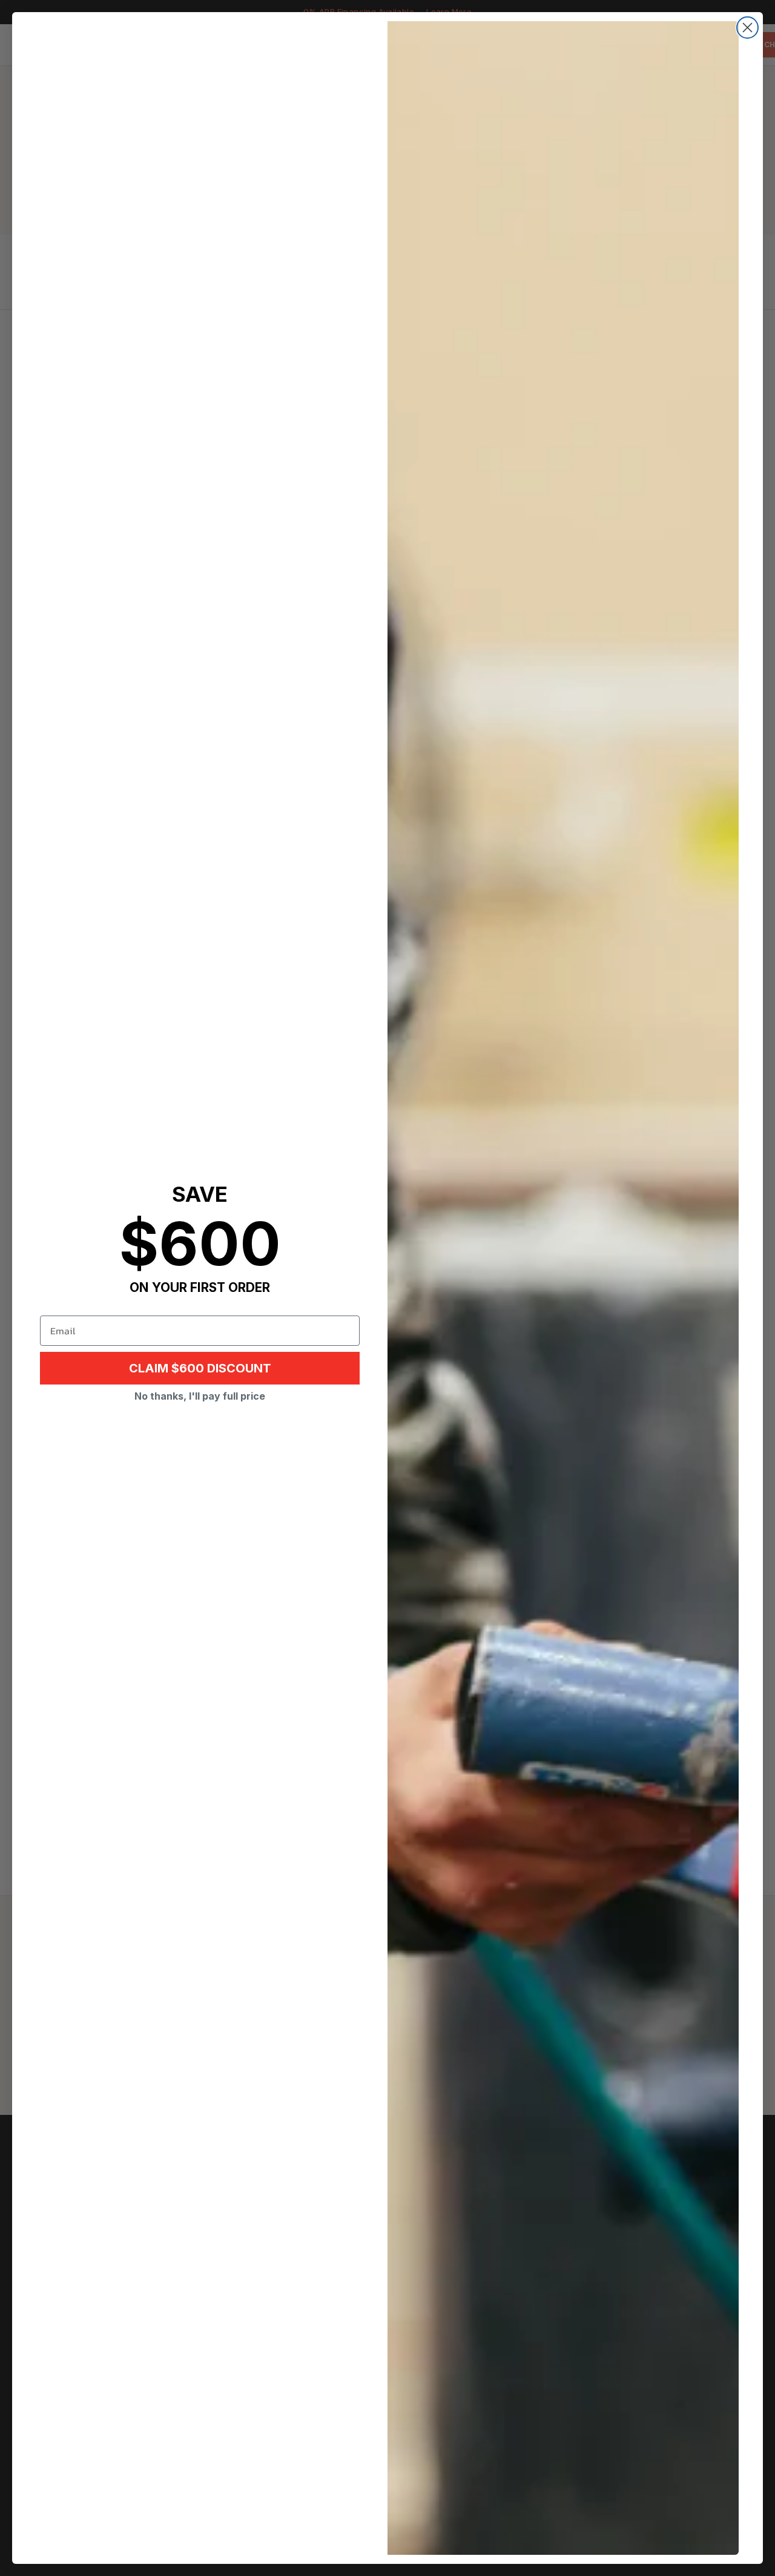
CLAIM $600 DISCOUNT (200, 1368)
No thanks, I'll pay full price (200, 1396)
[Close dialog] (747, 28)
